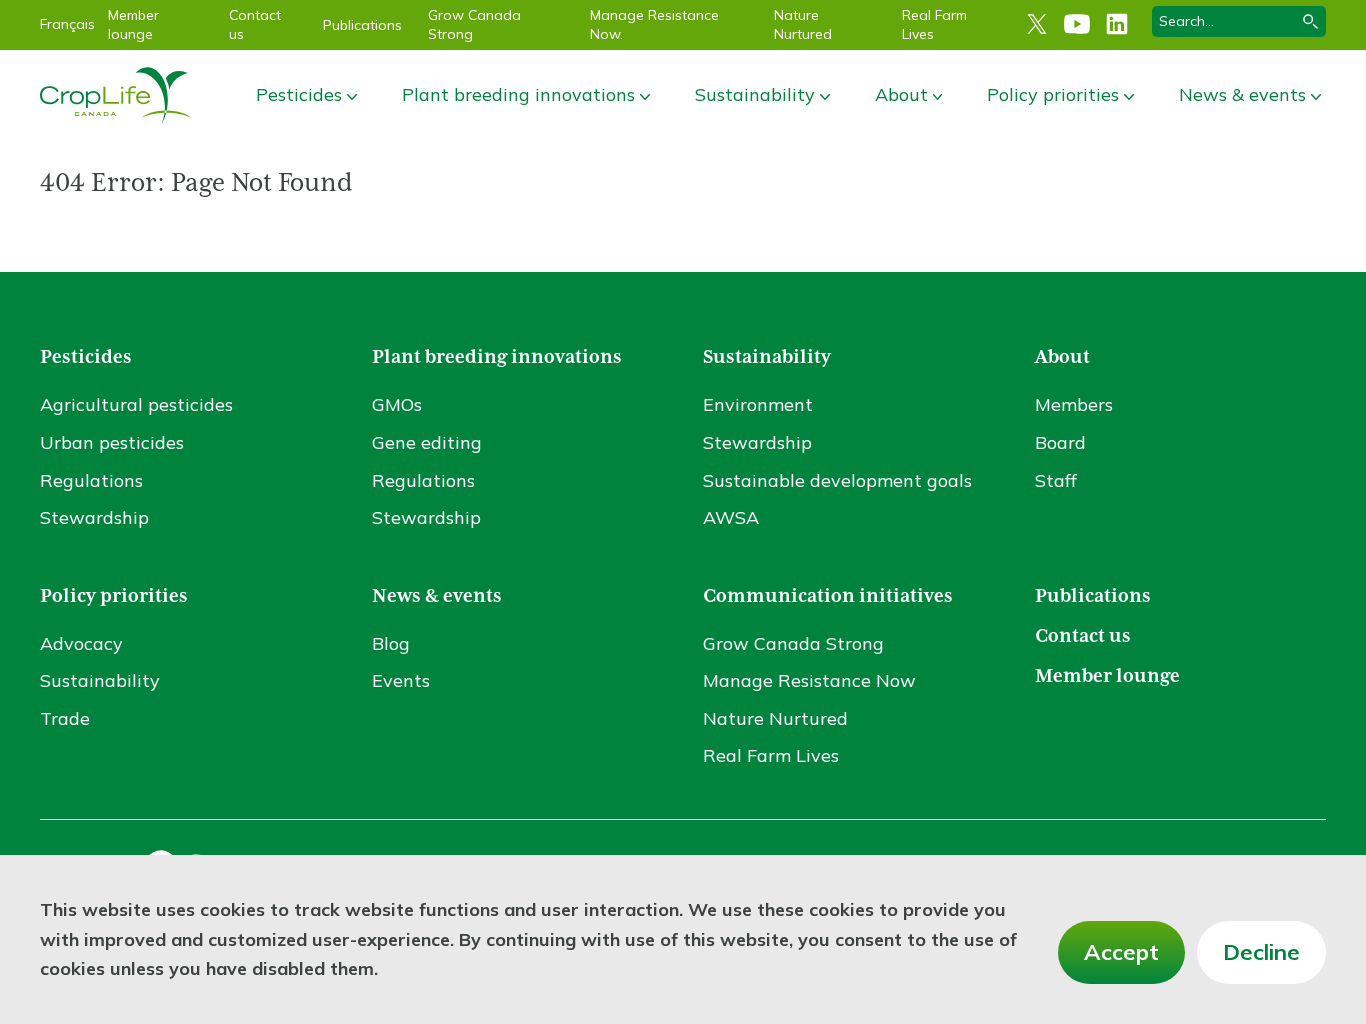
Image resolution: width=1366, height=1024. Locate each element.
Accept (1121, 952)
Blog (391, 643)
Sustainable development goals (837, 480)
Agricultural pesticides (136, 404)
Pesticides (299, 95)
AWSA (731, 517)
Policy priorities (1053, 95)
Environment (758, 404)
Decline (1261, 952)
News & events (1242, 95)
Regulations (91, 480)
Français (67, 24)
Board (1060, 442)
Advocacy (81, 643)
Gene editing (427, 442)
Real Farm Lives (771, 755)
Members (1074, 404)
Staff (1056, 480)
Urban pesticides (112, 442)
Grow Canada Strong (793, 643)
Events (401, 680)
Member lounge (133, 24)
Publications (362, 25)
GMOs (397, 404)
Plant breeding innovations (518, 95)
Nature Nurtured (803, 24)
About (901, 95)
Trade (65, 718)
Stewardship (94, 517)
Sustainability (755, 95)
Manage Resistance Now (809, 680)
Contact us (1083, 636)
